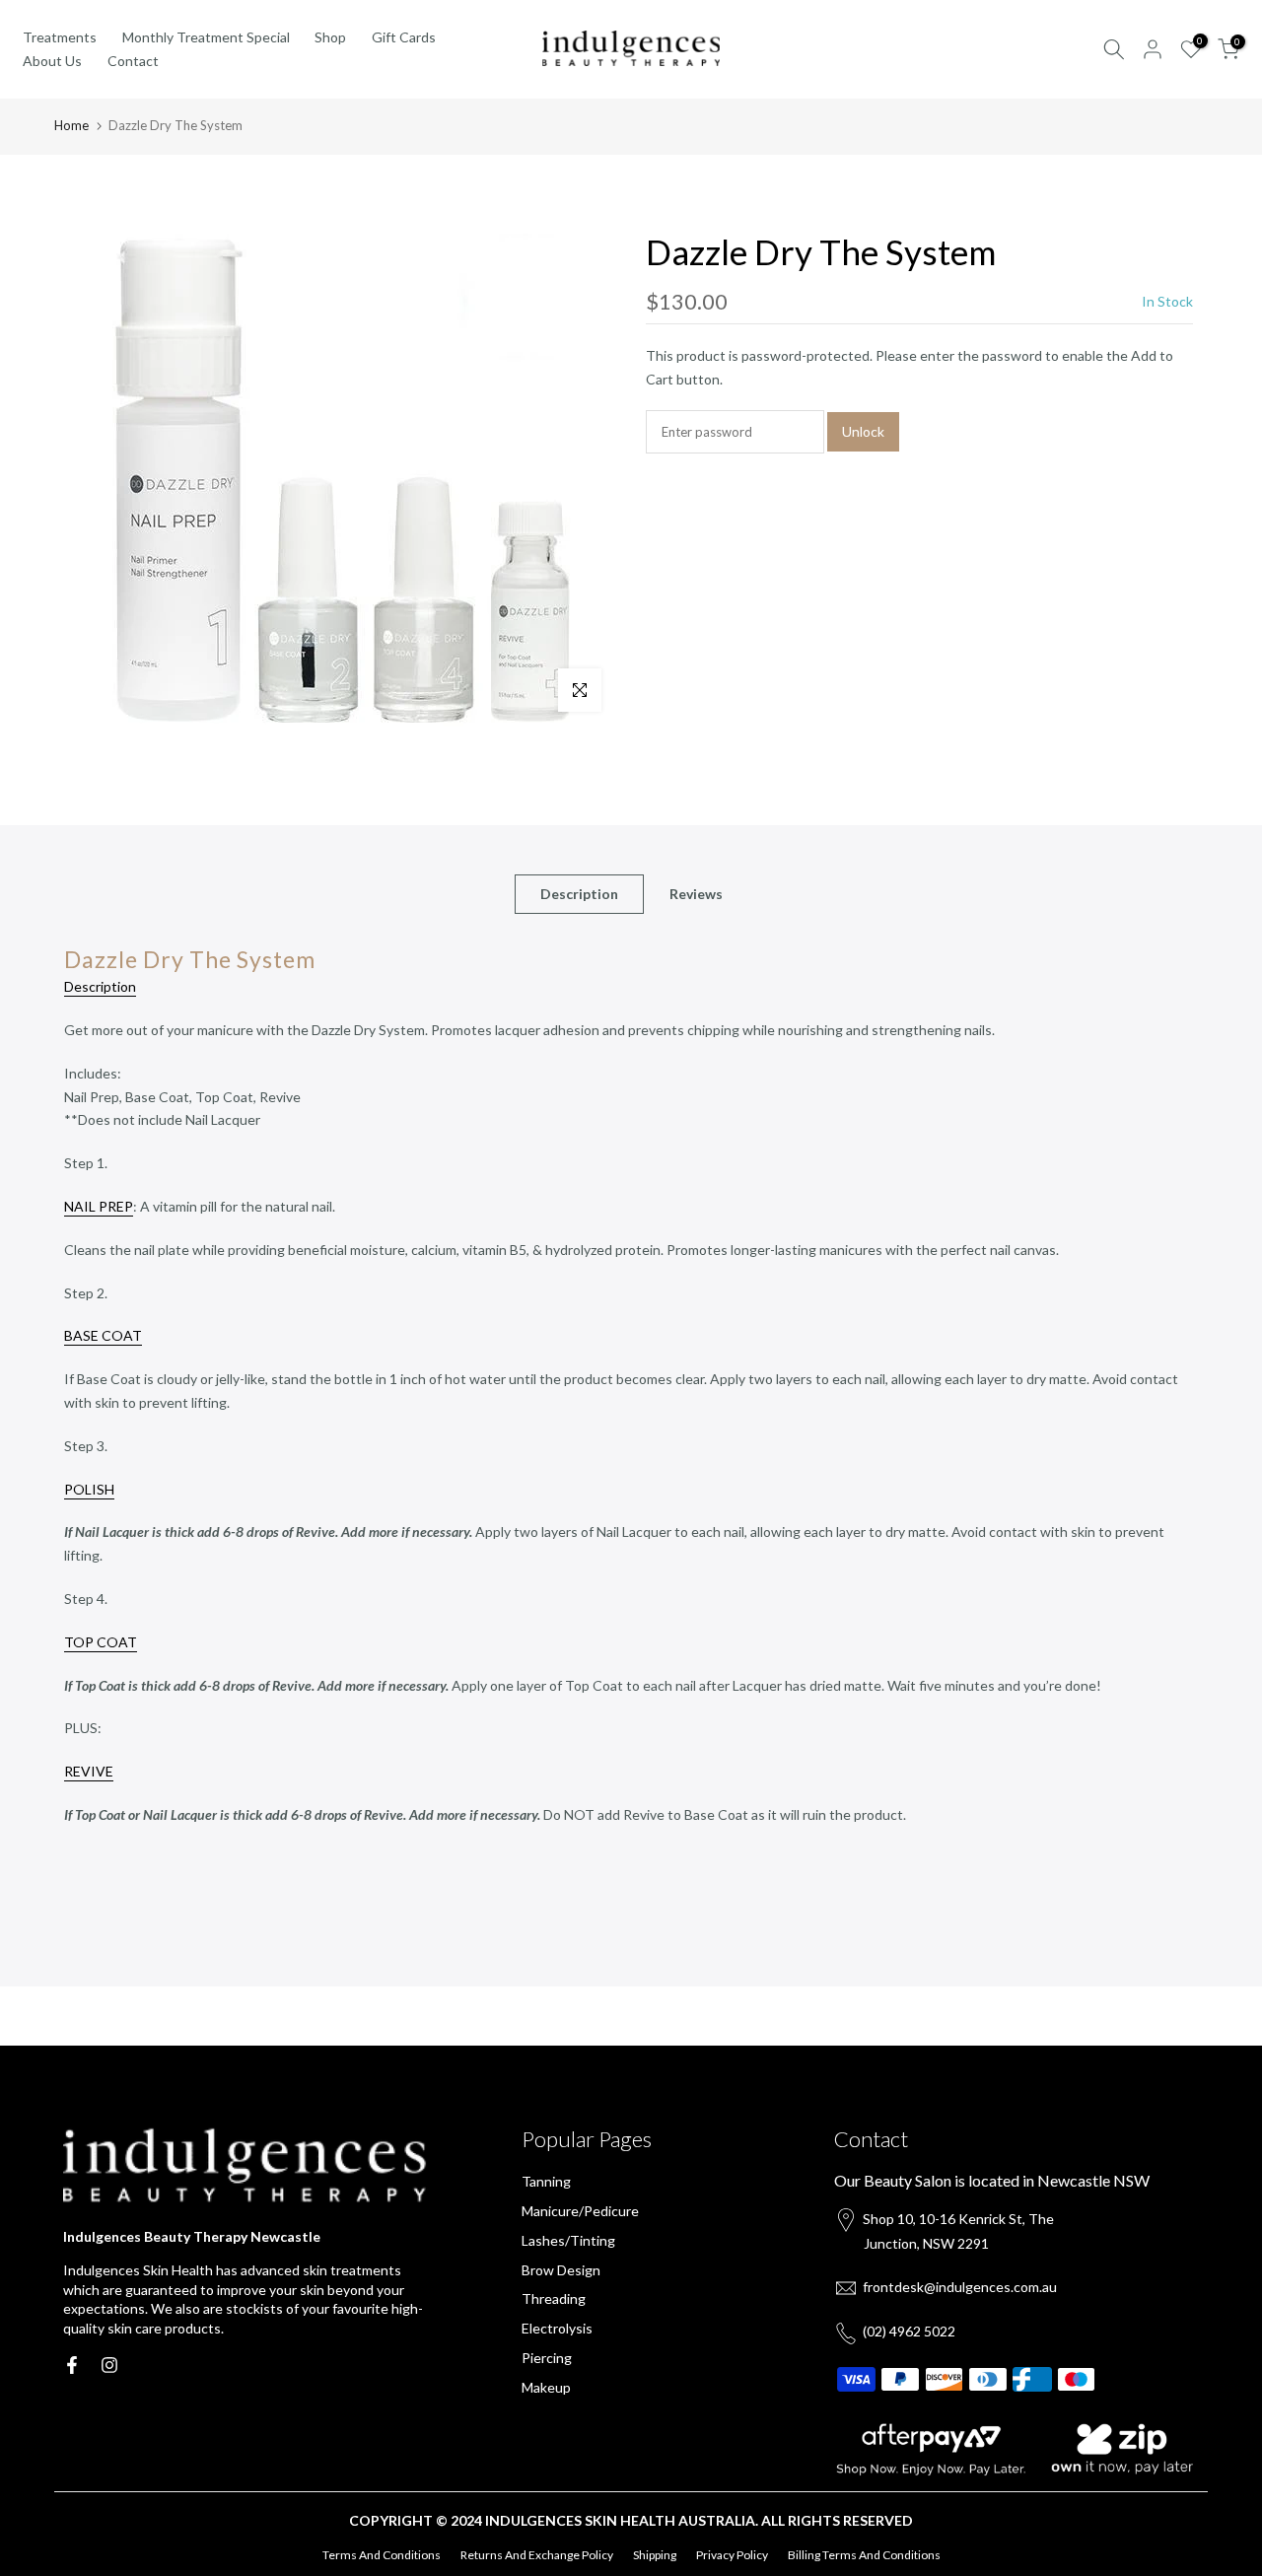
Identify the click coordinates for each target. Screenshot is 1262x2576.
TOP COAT (101, 1642)
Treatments (60, 37)
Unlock (863, 431)
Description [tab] (100, 986)
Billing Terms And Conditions (864, 2555)
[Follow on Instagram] (109, 2365)
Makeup (546, 2387)
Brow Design (561, 2270)
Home (71, 125)
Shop (330, 37)
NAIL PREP (99, 1206)
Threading (554, 2298)
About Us (52, 61)
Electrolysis (557, 2328)
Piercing (547, 2358)
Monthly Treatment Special (206, 37)
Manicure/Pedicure (580, 2211)
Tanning (546, 2181)
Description (579, 894)
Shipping (655, 2555)
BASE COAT (103, 1335)
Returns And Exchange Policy (537, 2555)
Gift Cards (404, 37)
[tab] (631, 1465)
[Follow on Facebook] (72, 2365)
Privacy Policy (732, 2555)
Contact (133, 61)
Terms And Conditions (382, 2555)
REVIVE (89, 1771)
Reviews (696, 894)
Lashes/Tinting (568, 2240)
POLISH (89, 1489)
